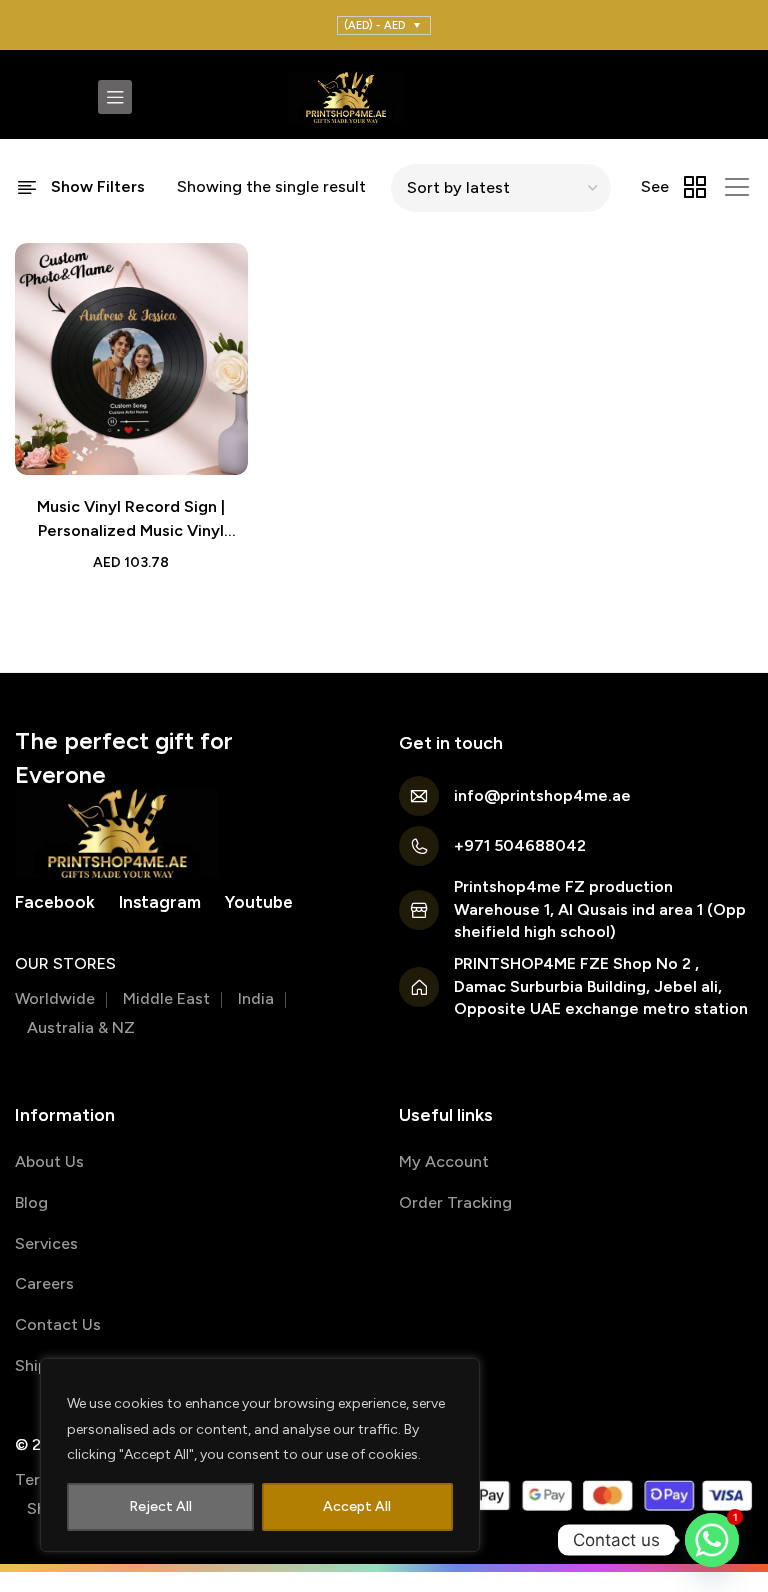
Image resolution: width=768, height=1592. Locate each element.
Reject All (160, 1506)
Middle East (166, 998)
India (256, 998)
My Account (444, 1161)
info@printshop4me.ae (542, 795)
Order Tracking (455, 1202)
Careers (44, 1283)
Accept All (357, 1506)
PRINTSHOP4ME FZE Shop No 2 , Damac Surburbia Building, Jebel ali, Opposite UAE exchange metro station (601, 986)
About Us (49, 1161)
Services (46, 1243)
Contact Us (58, 1324)
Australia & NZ (81, 1027)
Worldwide (55, 998)
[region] (260, 1455)
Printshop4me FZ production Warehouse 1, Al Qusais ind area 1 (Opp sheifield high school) (600, 909)
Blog (31, 1202)
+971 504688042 (520, 845)
